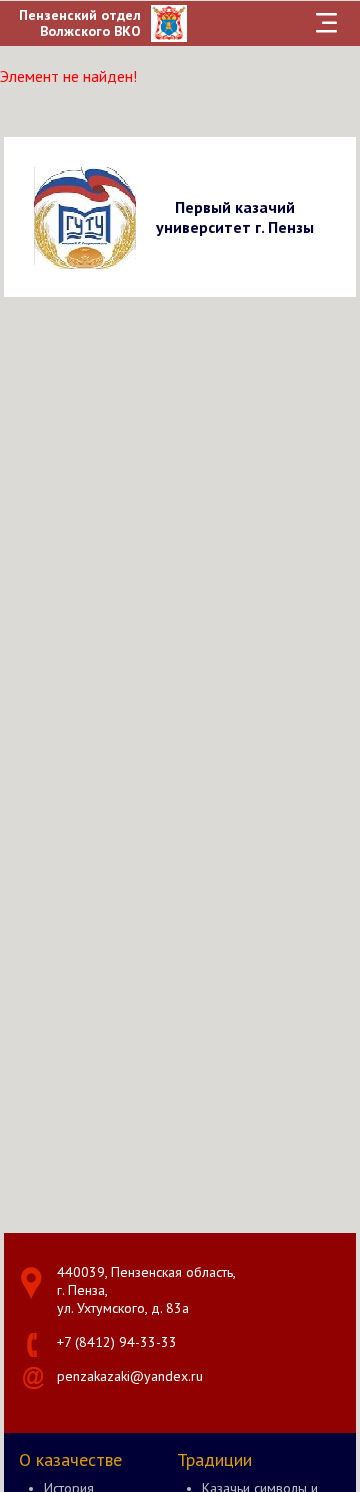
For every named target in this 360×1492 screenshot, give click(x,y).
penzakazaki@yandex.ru (130, 1376)
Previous (22, 216)
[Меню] (326, 23)
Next (337, 216)
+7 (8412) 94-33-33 (117, 1342)
